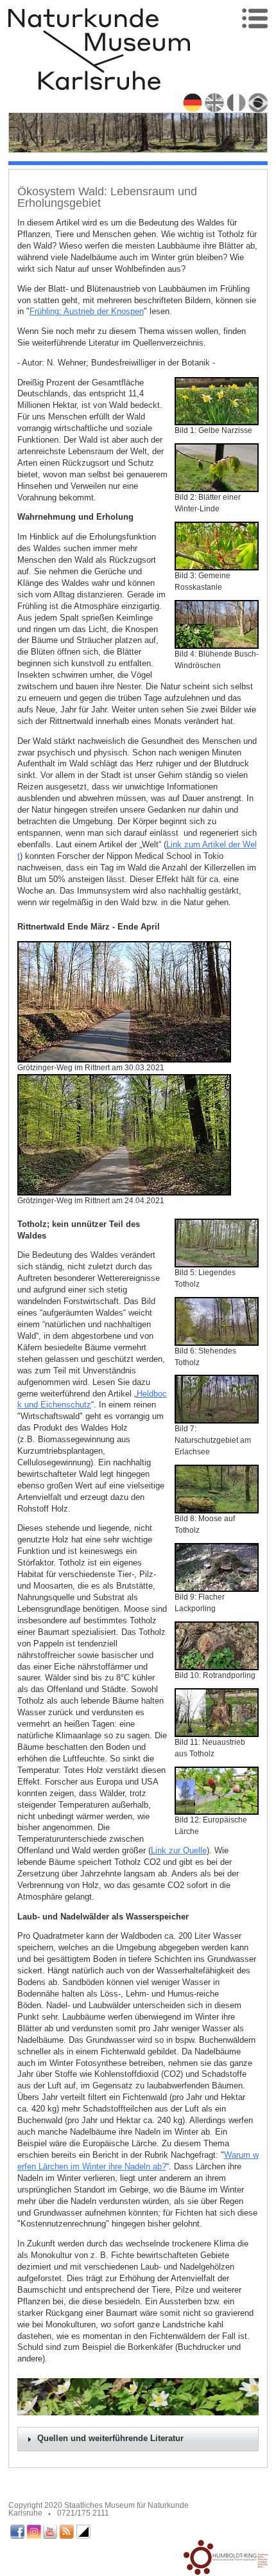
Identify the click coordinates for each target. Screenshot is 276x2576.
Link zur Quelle (179, 1850)
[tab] (138, 2439)
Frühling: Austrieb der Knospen (87, 311)
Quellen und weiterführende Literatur (110, 2439)
